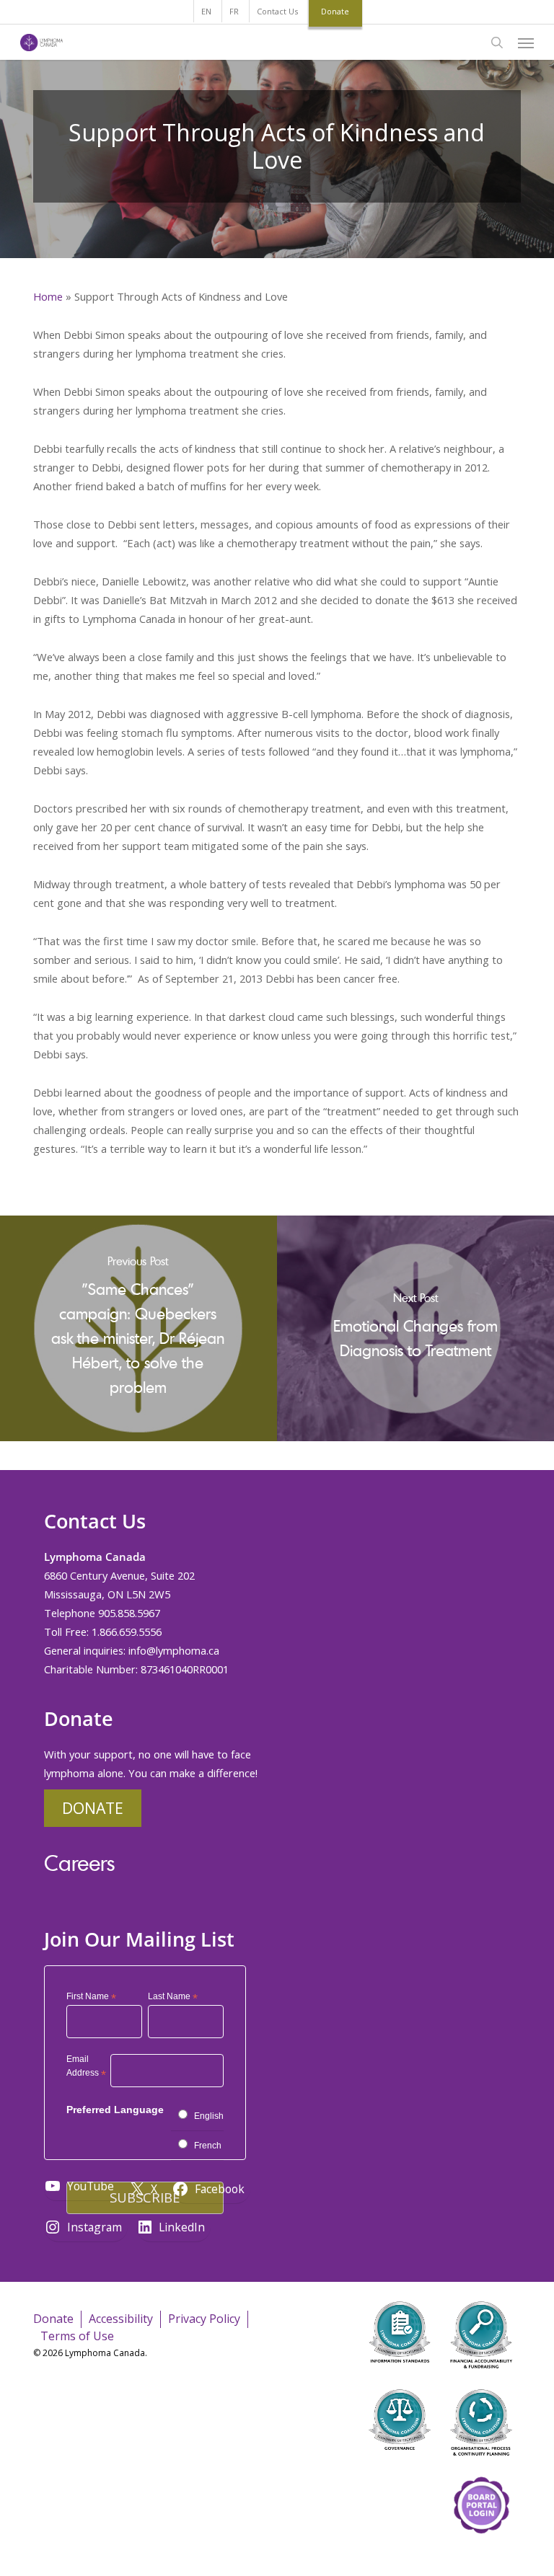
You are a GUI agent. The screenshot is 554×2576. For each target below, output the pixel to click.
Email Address (86, 2068)
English (209, 2116)
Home (48, 296)
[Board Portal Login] (481, 2553)
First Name (91, 1997)
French (208, 2146)
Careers (79, 1863)
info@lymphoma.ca (174, 1650)
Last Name (173, 1997)
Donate (93, 1808)
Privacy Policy (204, 2319)
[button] (526, 43)
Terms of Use (77, 2336)
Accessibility (121, 2319)
